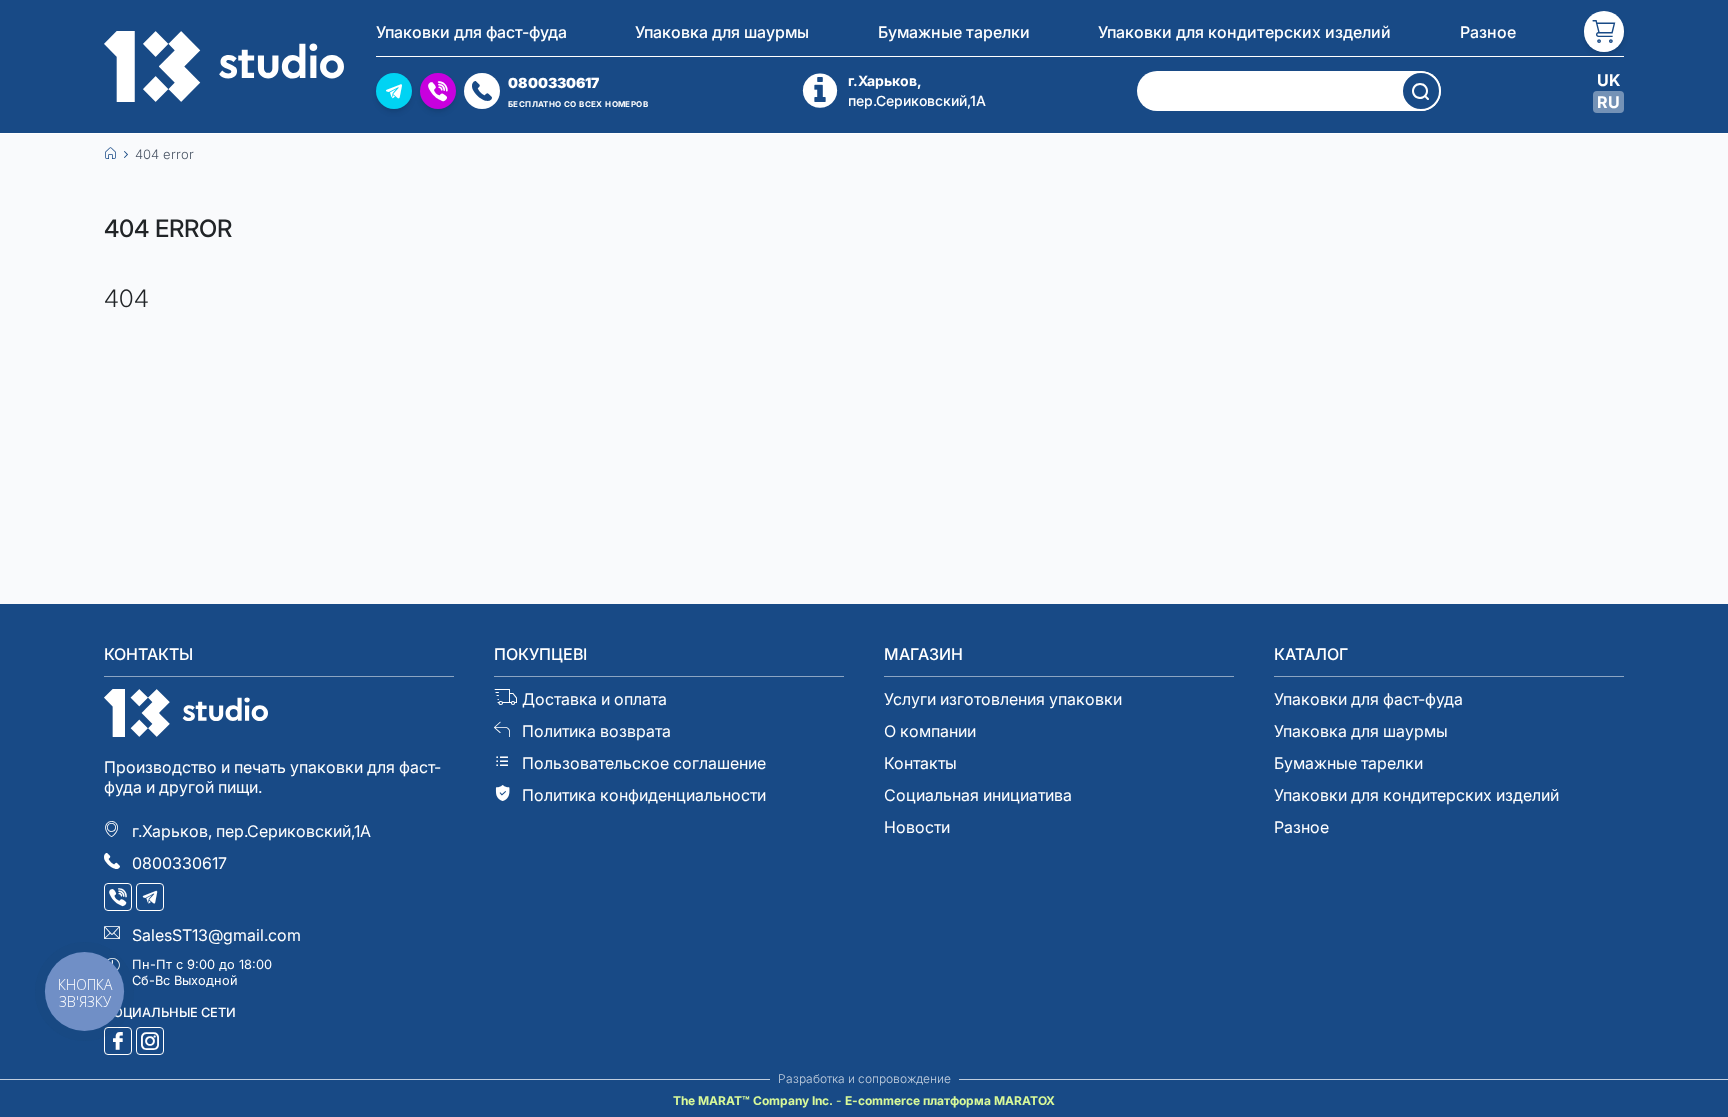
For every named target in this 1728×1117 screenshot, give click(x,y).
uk (1608, 80)
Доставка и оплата (594, 699)
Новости (917, 827)
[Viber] (120, 899)
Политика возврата (596, 731)
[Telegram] (152, 899)
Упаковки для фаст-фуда (471, 32)
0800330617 (179, 863)
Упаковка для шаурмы (722, 32)
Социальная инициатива (978, 795)
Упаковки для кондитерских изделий (1244, 32)
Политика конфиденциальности (644, 795)
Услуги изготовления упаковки (1003, 699)
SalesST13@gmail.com (216, 935)
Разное (1488, 32)
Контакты (920, 763)
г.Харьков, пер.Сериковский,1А (251, 831)
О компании (930, 731)
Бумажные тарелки (954, 32)
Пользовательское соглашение (644, 763)
